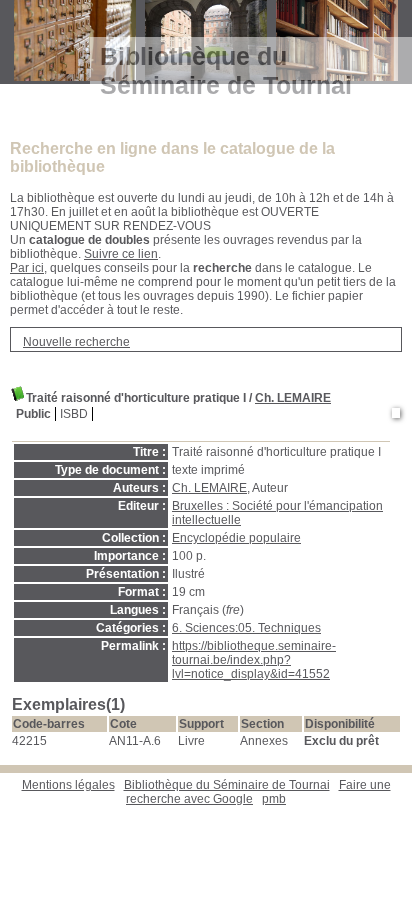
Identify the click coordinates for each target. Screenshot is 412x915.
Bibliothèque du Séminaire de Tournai (227, 785)
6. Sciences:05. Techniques (246, 628)
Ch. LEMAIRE (293, 398)
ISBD (74, 414)
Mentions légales (68, 785)
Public (33, 414)
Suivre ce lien (121, 254)
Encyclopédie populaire (236, 538)
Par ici (27, 268)
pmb (274, 799)
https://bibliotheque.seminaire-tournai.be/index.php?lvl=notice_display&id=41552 (254, 660)
